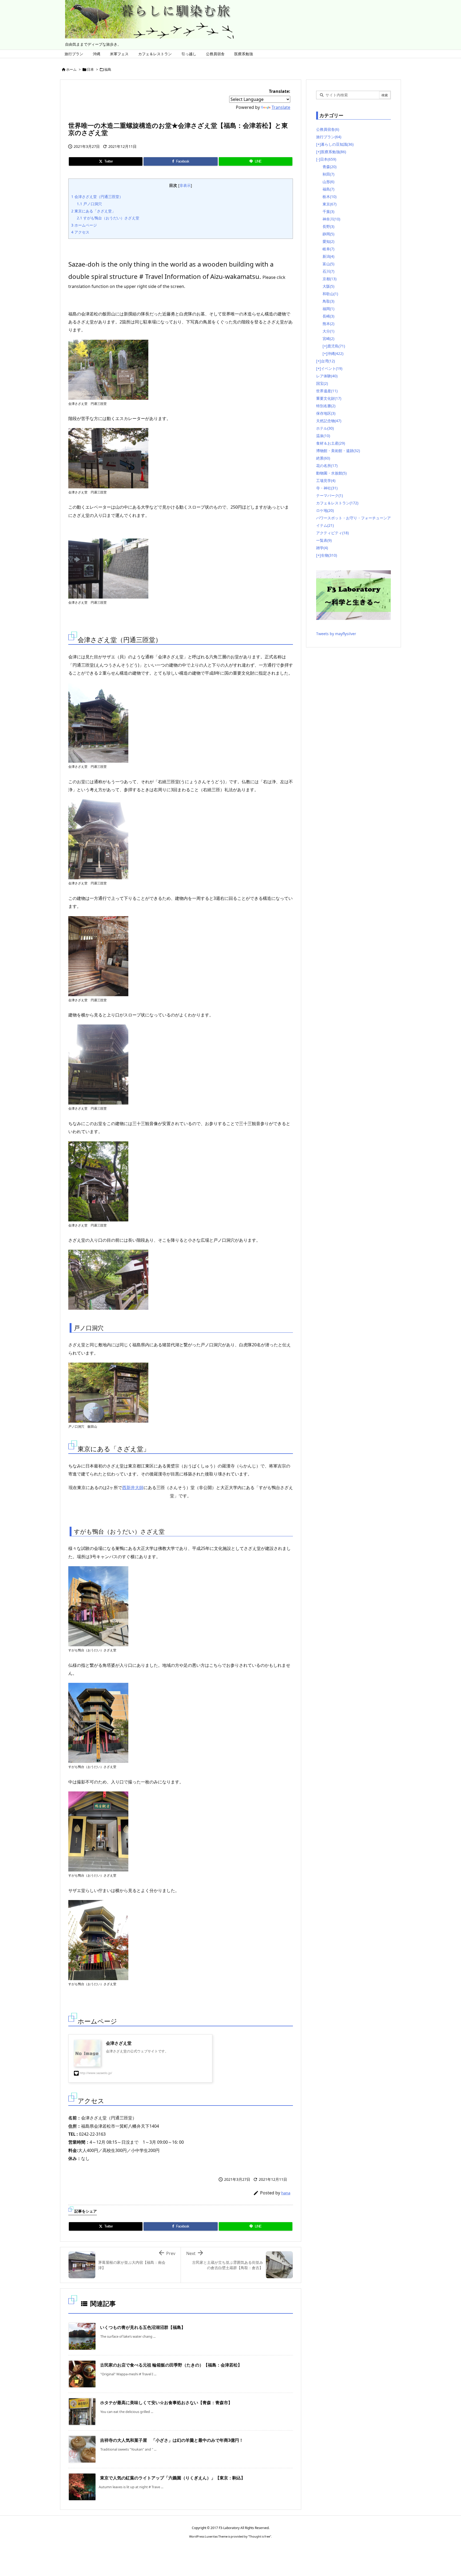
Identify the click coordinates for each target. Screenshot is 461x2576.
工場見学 (326, 480)
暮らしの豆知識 (337, 144)
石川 (328, 271)
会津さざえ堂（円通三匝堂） (97, 197)
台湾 (328, 361)
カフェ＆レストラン (337, 503)
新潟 (328, 256)
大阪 (328, 286)
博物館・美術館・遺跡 (338, 451)
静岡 (328, 234)
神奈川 (331, 219)
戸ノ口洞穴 (89, 204)
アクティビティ (332, 533)
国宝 (322, 383)
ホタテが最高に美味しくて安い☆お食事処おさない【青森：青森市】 (166, 2403)
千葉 (328, 211)
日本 (90, 69)
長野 (328, 226)
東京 (329, 204)
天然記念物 (329, 421)
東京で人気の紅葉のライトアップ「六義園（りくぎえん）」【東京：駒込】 (173, 2478)
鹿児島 (336, 346)
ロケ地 (325, 510)
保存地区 (326, 413)
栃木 (329, 197)
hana (286, 2193)
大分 (328, 331)
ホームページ (84, 225)
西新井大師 (133, 1487)
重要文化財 (329, 398)
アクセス (80, 232)
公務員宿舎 (328, 129)
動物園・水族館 (331, 473)
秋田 (328, 174)
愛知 (328, 241)
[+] (319, 144)
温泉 (323, 436)
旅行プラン (329, 137)
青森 (329, 167)
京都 (329, 279)
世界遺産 (327, 391)
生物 (329, 555)
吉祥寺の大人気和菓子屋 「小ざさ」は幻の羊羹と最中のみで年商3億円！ (172, 2440)
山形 (328, 182)
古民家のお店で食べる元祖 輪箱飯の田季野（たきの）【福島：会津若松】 (171, 2365)
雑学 (322, 548)
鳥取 (328, 301)
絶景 (323, 458)
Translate (281, 107)
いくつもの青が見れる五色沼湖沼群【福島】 (143, 2327)
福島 (108, 69)
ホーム (71, 69)
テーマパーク (329, 495)
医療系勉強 (333, 152)
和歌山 (330, 294)
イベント (332, 368)
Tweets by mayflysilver (336, 634)
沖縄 (335, 353)
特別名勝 (326, 406)
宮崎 (328, 339)
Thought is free (260, 2536)
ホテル (325, 428)
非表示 (185, 185)
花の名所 (327, 466)
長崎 (328, 316)
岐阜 (328, 249)
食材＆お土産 (331, 443)
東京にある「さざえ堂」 (93, 211)
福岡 (328, 309)
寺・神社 (327, 488)
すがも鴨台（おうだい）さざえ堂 (108, 218)
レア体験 (327, 376)
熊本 (328, 324)
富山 (328, 264)
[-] (318, 159)
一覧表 (324, 540)
